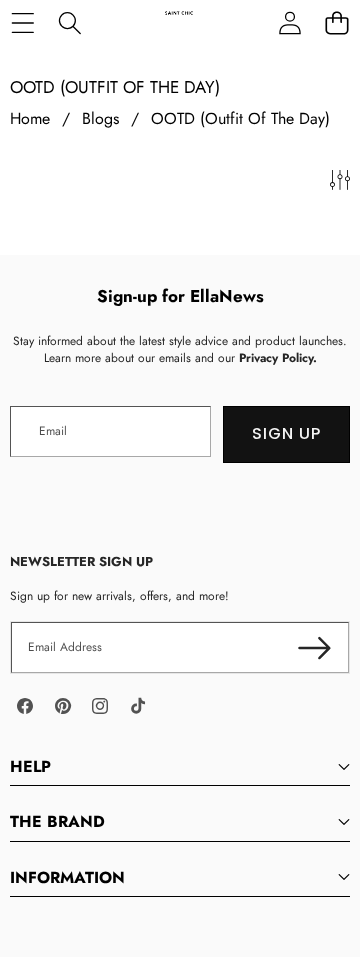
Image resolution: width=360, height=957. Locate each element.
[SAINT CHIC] (179, 22)
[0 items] (336, 22)
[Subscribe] (314, 647)
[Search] (69, 22)
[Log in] (289, 22)
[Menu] (22, 22)
